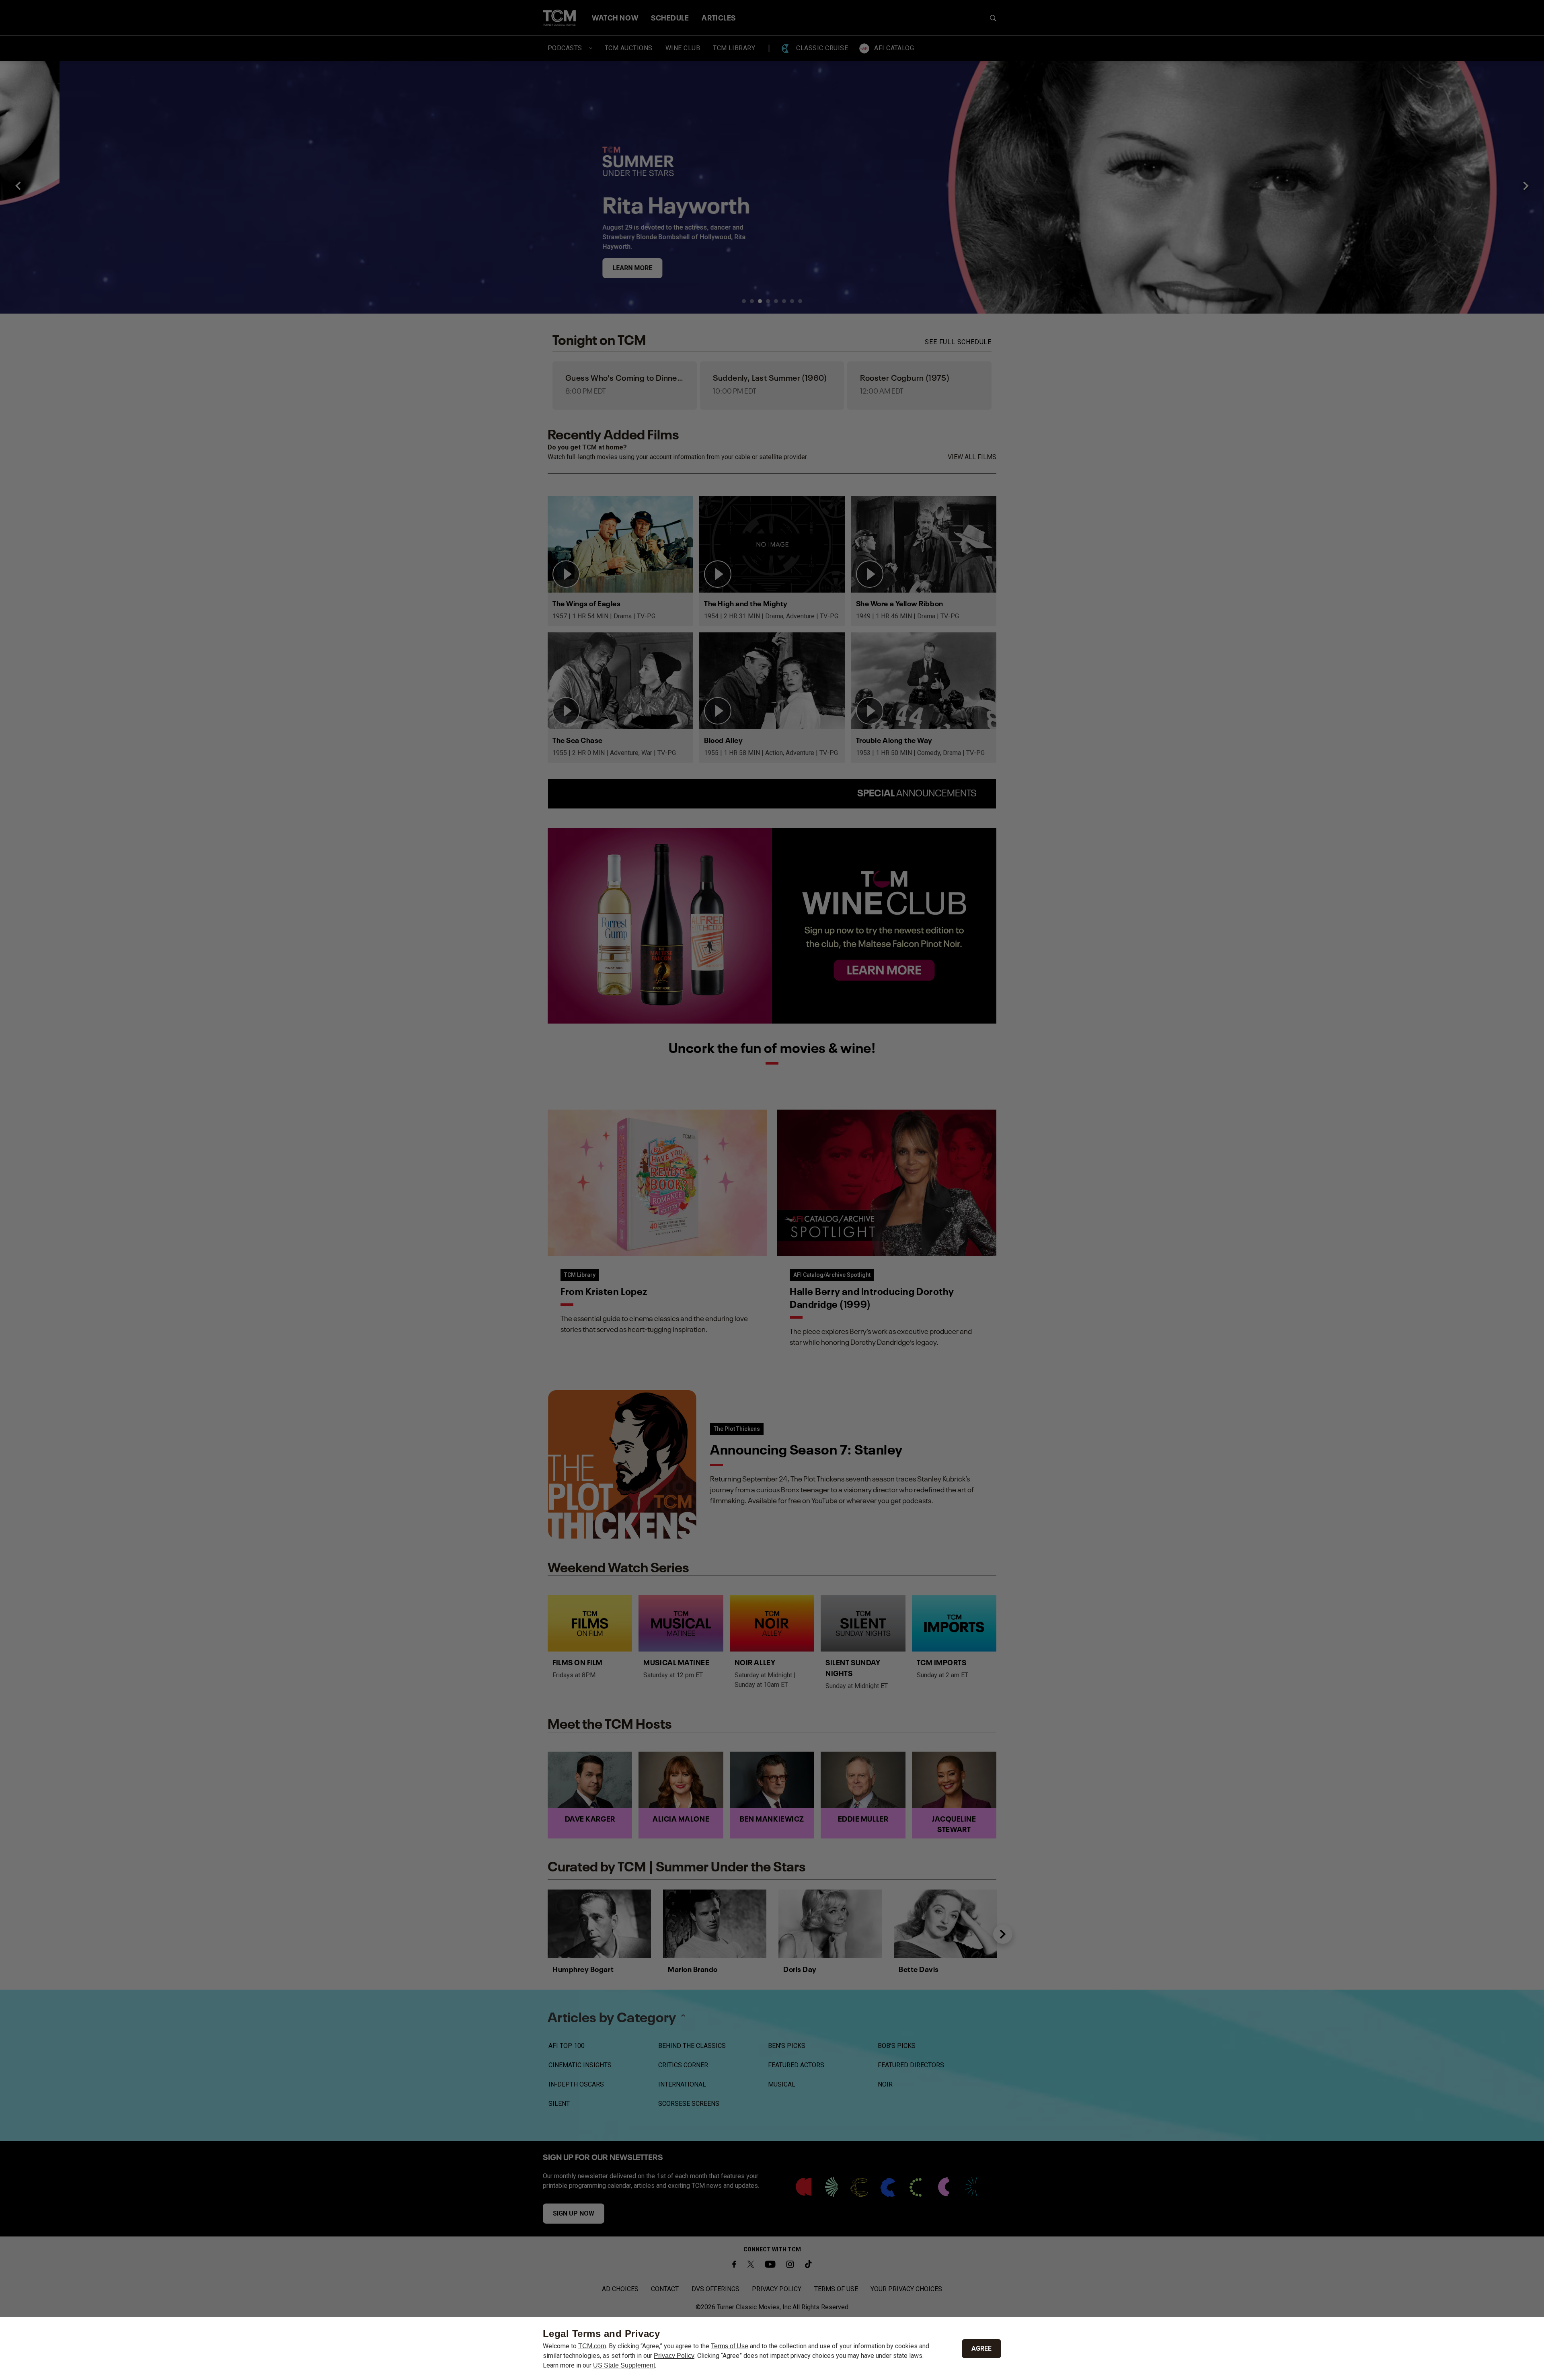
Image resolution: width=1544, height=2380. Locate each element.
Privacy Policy (674, 2356)
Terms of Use (730, 2346)
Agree (981, 2348)
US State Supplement (624, 2365)
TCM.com (592, 2346)
